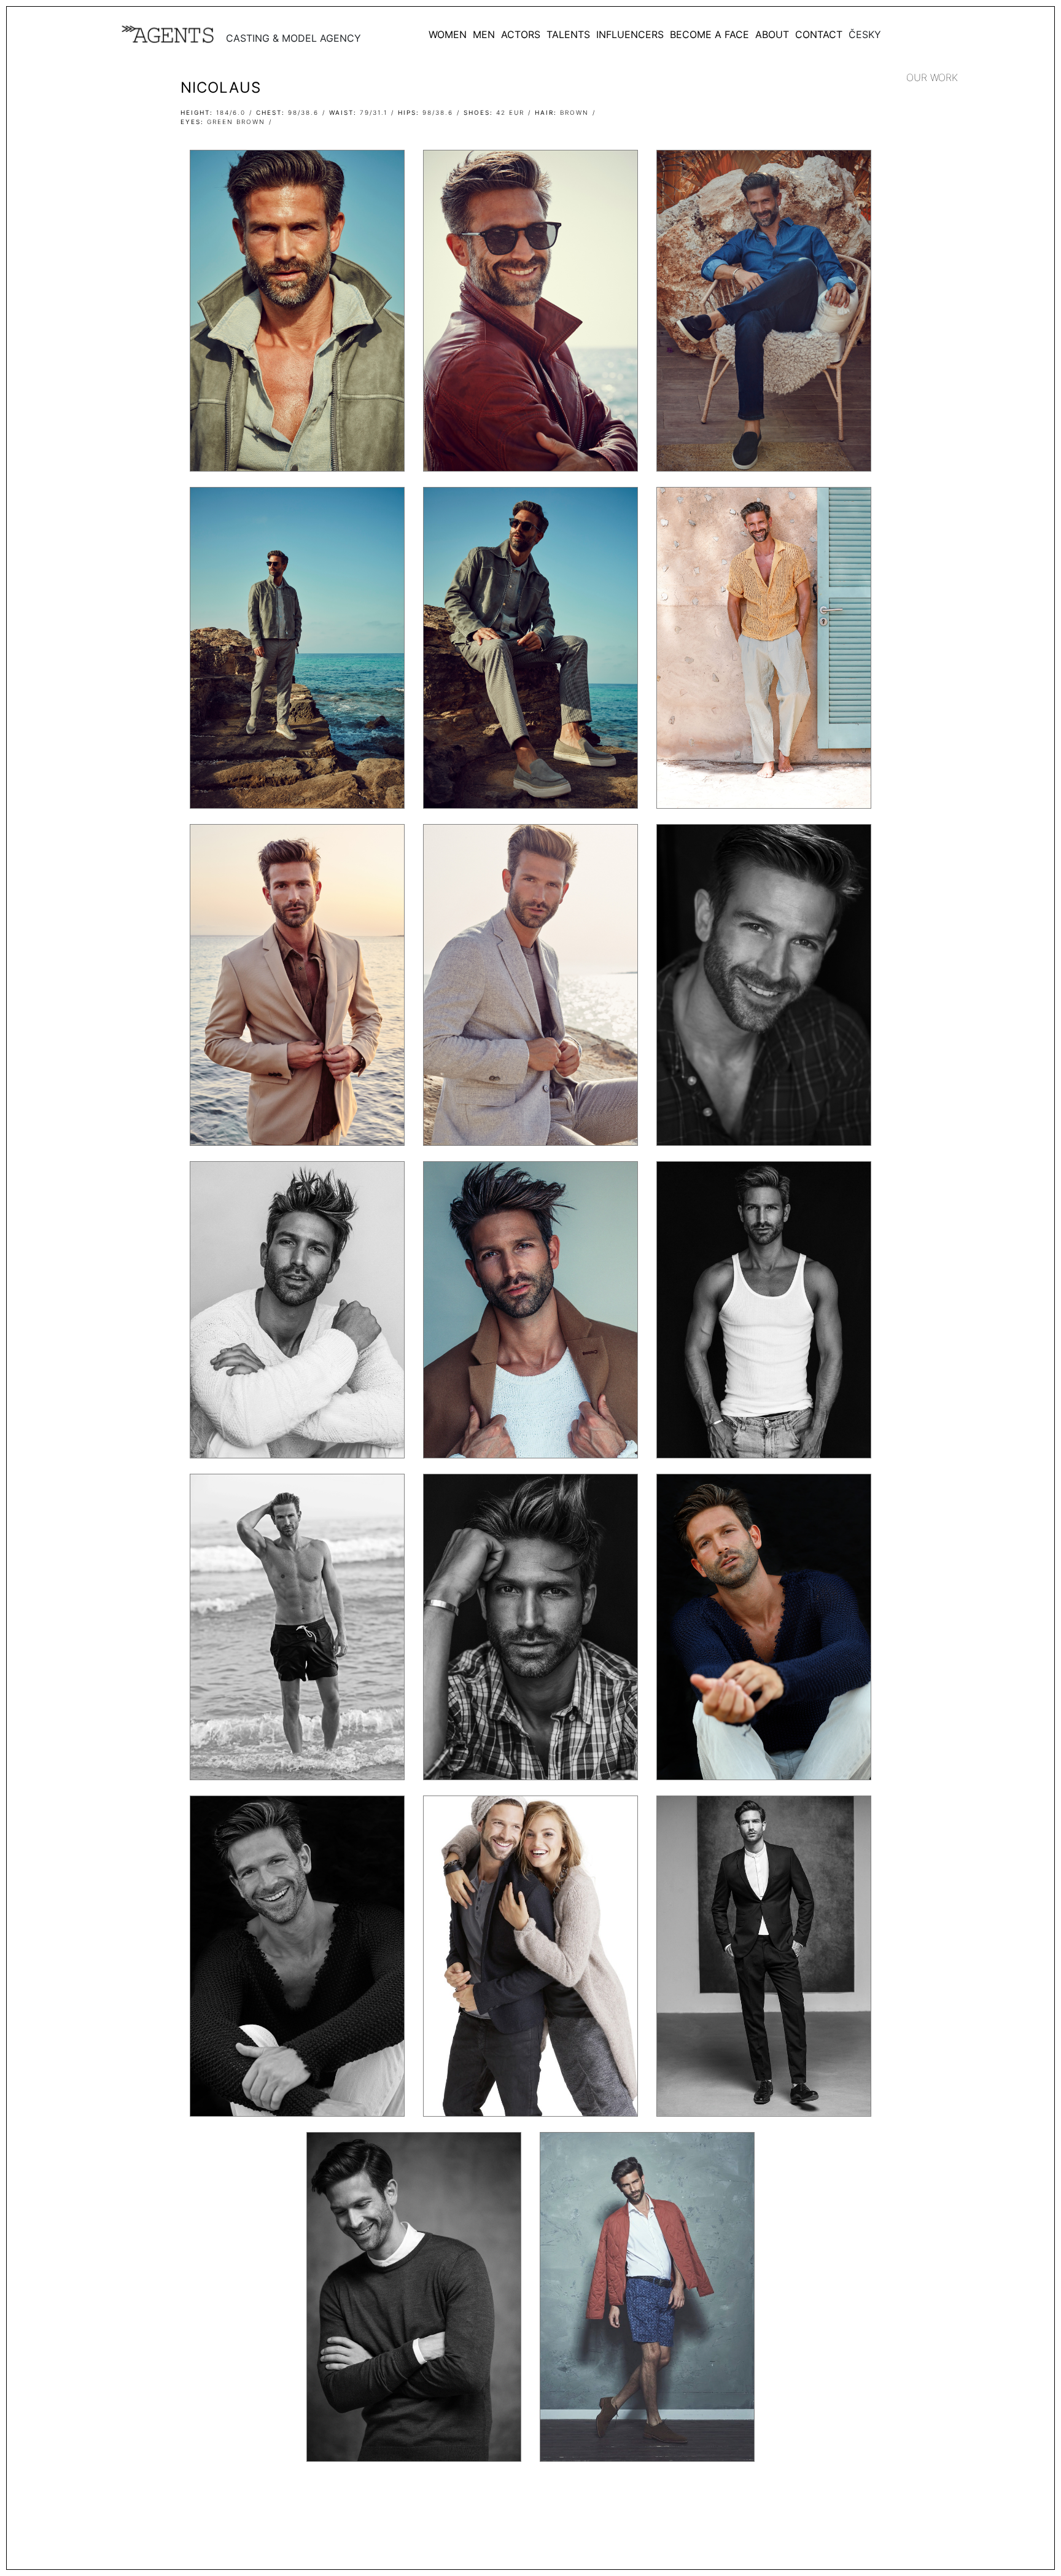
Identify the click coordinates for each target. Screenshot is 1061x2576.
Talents (568, 34)
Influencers (630, 34)
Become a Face (709, 34)
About (772, 34)
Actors (521, 34)
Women (448, 34)
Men (484, 34)
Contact (819, 34)
